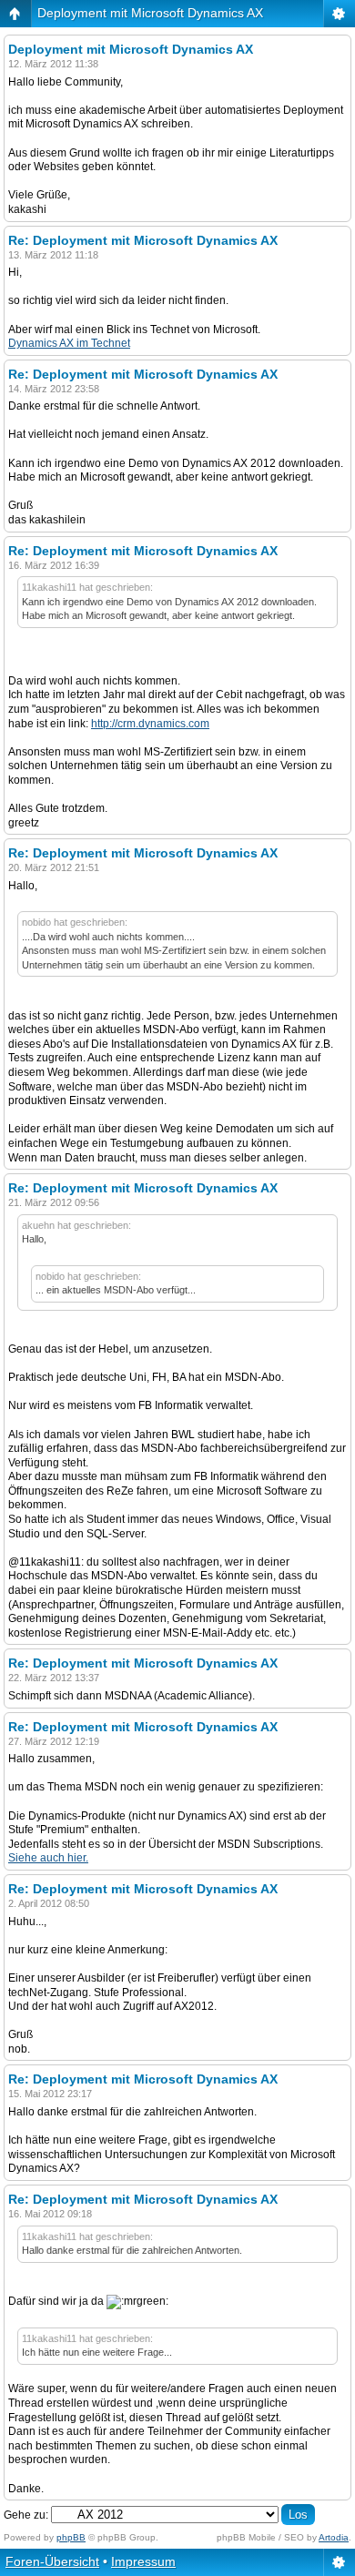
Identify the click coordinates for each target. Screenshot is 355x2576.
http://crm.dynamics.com (150, 724)
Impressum (143, 2561)
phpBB (71, 2537)
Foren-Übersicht (52, 2561)
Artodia (334, 2537)
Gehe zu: (26, 2515)
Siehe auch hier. (48, 1858)
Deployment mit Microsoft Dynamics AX (150, 13)
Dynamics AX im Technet (69, 343)
